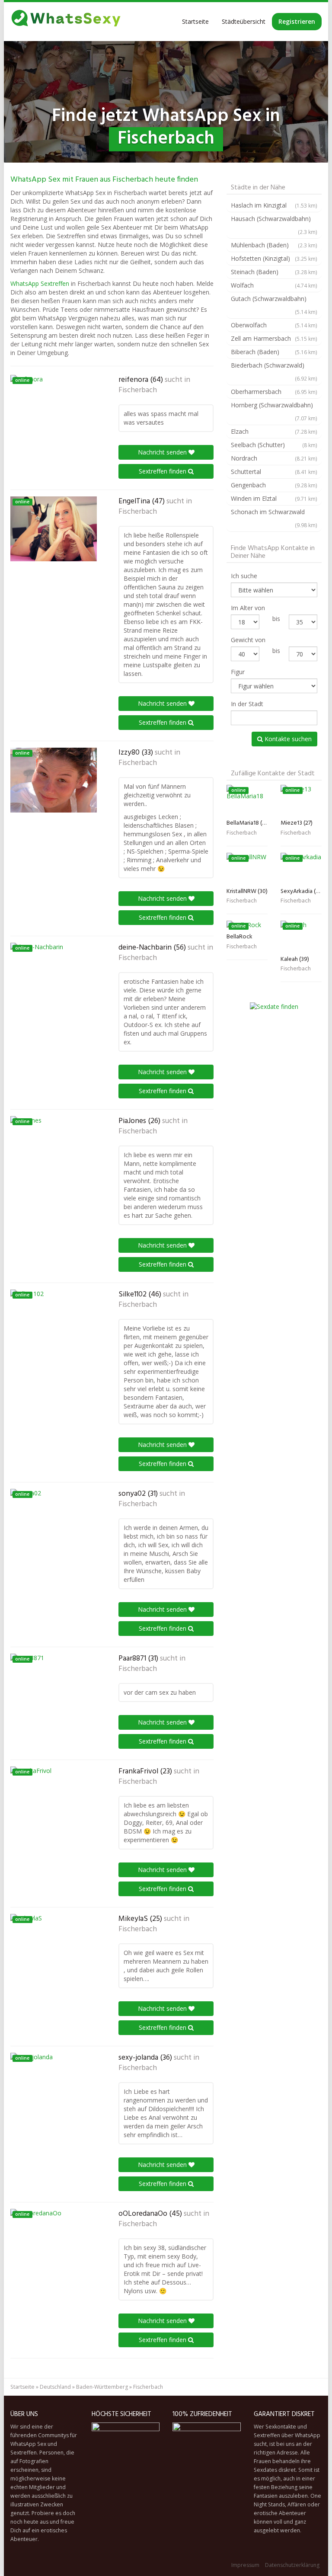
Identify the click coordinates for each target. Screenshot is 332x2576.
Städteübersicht (244, 21)
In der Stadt (247, 704)
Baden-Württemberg (102, 2387)
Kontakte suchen (287, 739)
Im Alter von (248, 608)
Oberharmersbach (274, 392)
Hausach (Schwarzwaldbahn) (274, 225)
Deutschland (55, 2387)
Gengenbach (274, 485)
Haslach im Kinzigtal (274, 205)
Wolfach (274, 285)
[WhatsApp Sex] (66, 22)
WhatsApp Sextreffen (40, 283)
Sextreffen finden (163, 471)
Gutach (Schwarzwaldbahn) (274, 305)
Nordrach (274, 458)
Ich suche (244, 576)
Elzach (274, 431)
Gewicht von (248, 640)
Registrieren (297, 21)
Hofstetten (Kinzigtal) (274, 258)
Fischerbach (138, 390)
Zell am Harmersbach (274, 338)
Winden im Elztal (274, 498)
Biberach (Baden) (274, 352)
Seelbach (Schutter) (274, 445)
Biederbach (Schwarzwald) (274, 371)
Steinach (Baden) (274, 272)
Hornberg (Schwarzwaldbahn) (274, 411)
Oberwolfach (274, 325)
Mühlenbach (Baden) (274, 245)
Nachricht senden (163, 452)
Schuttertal (274, 472)
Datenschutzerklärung (292, 2565)
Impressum (245, 2565)
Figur (238, 672)
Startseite (195, 21)
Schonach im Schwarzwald (274, 518)
